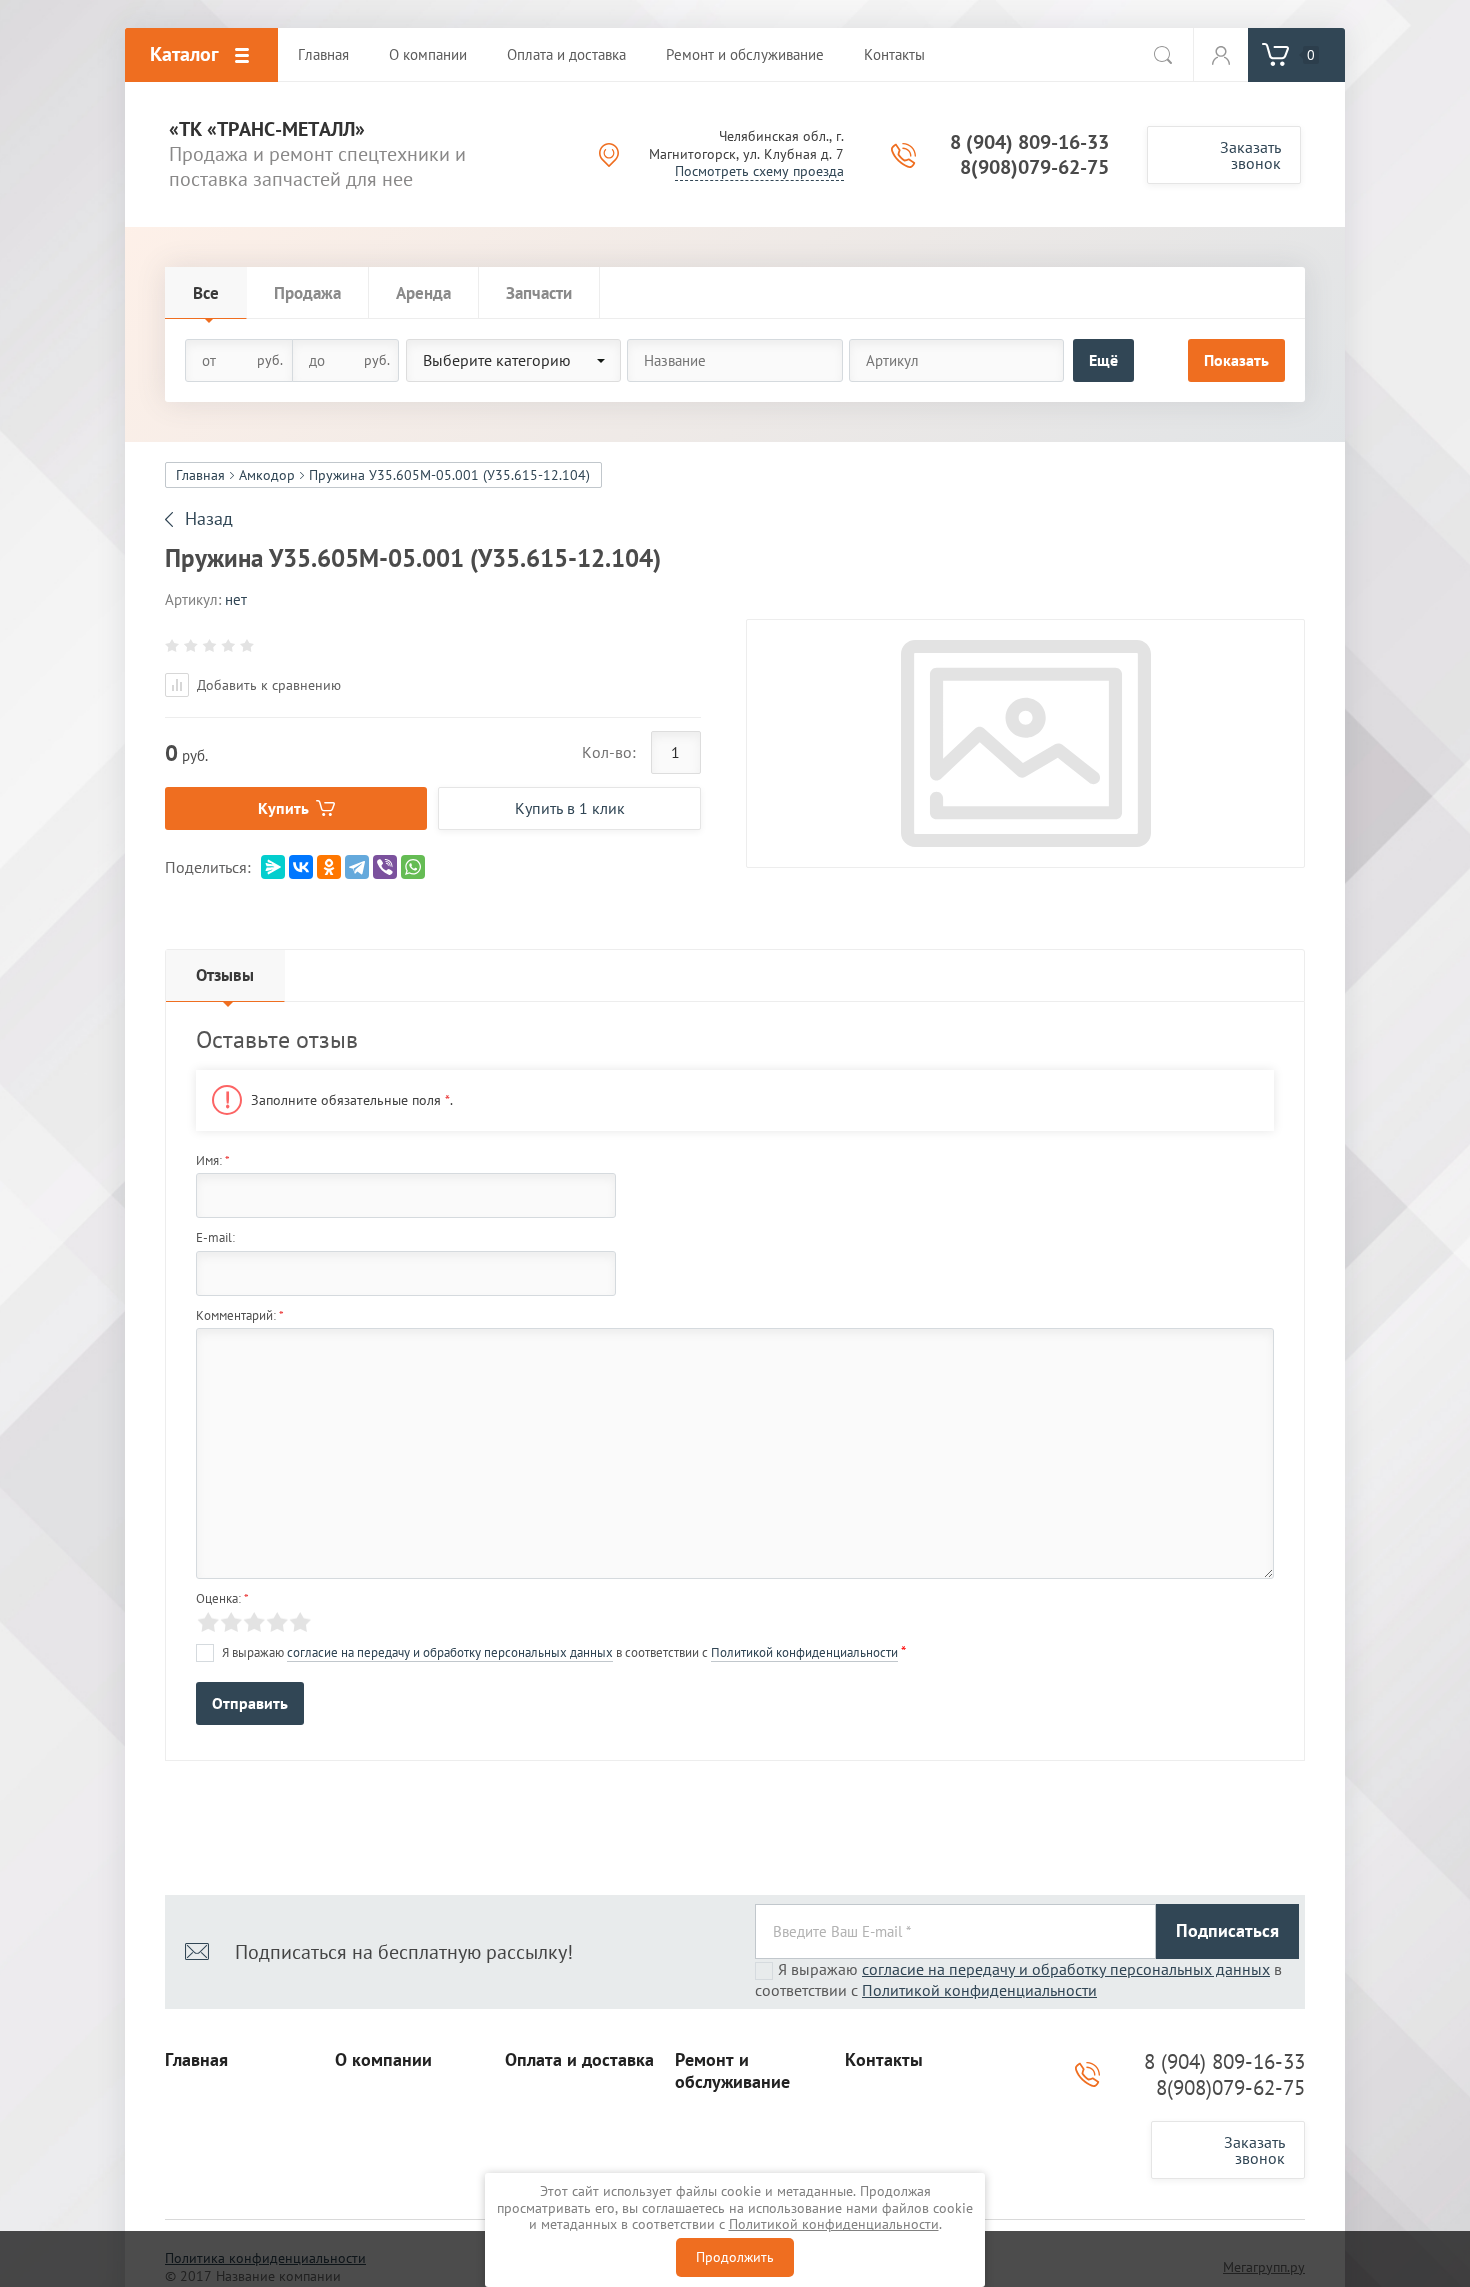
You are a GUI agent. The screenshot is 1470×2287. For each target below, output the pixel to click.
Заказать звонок (1250, 155)
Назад (209, 519)
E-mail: (215, 1237)
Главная (200, 475)
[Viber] (385, 867)
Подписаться (1227, 1930)
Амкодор (267, 475)
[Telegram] (357, 867)
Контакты (884, 2060)
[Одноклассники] (329, 867)
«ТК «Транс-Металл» (267, 129)
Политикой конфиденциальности (804, 1652)
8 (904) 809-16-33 (1029, 142)
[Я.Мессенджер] (273, 867)
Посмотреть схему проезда (759, 171)
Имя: (213, 1160)
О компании (383, 2060)
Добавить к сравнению (267, 685)
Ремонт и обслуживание (732, 2071)
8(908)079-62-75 (1034, 167)
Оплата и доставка (579, 2060)
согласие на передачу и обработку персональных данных (450, 1652)
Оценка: (222, 1598)
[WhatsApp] (413, 867)
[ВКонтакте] (301, 867)
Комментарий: (240, 1315)
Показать (1236, 360)
